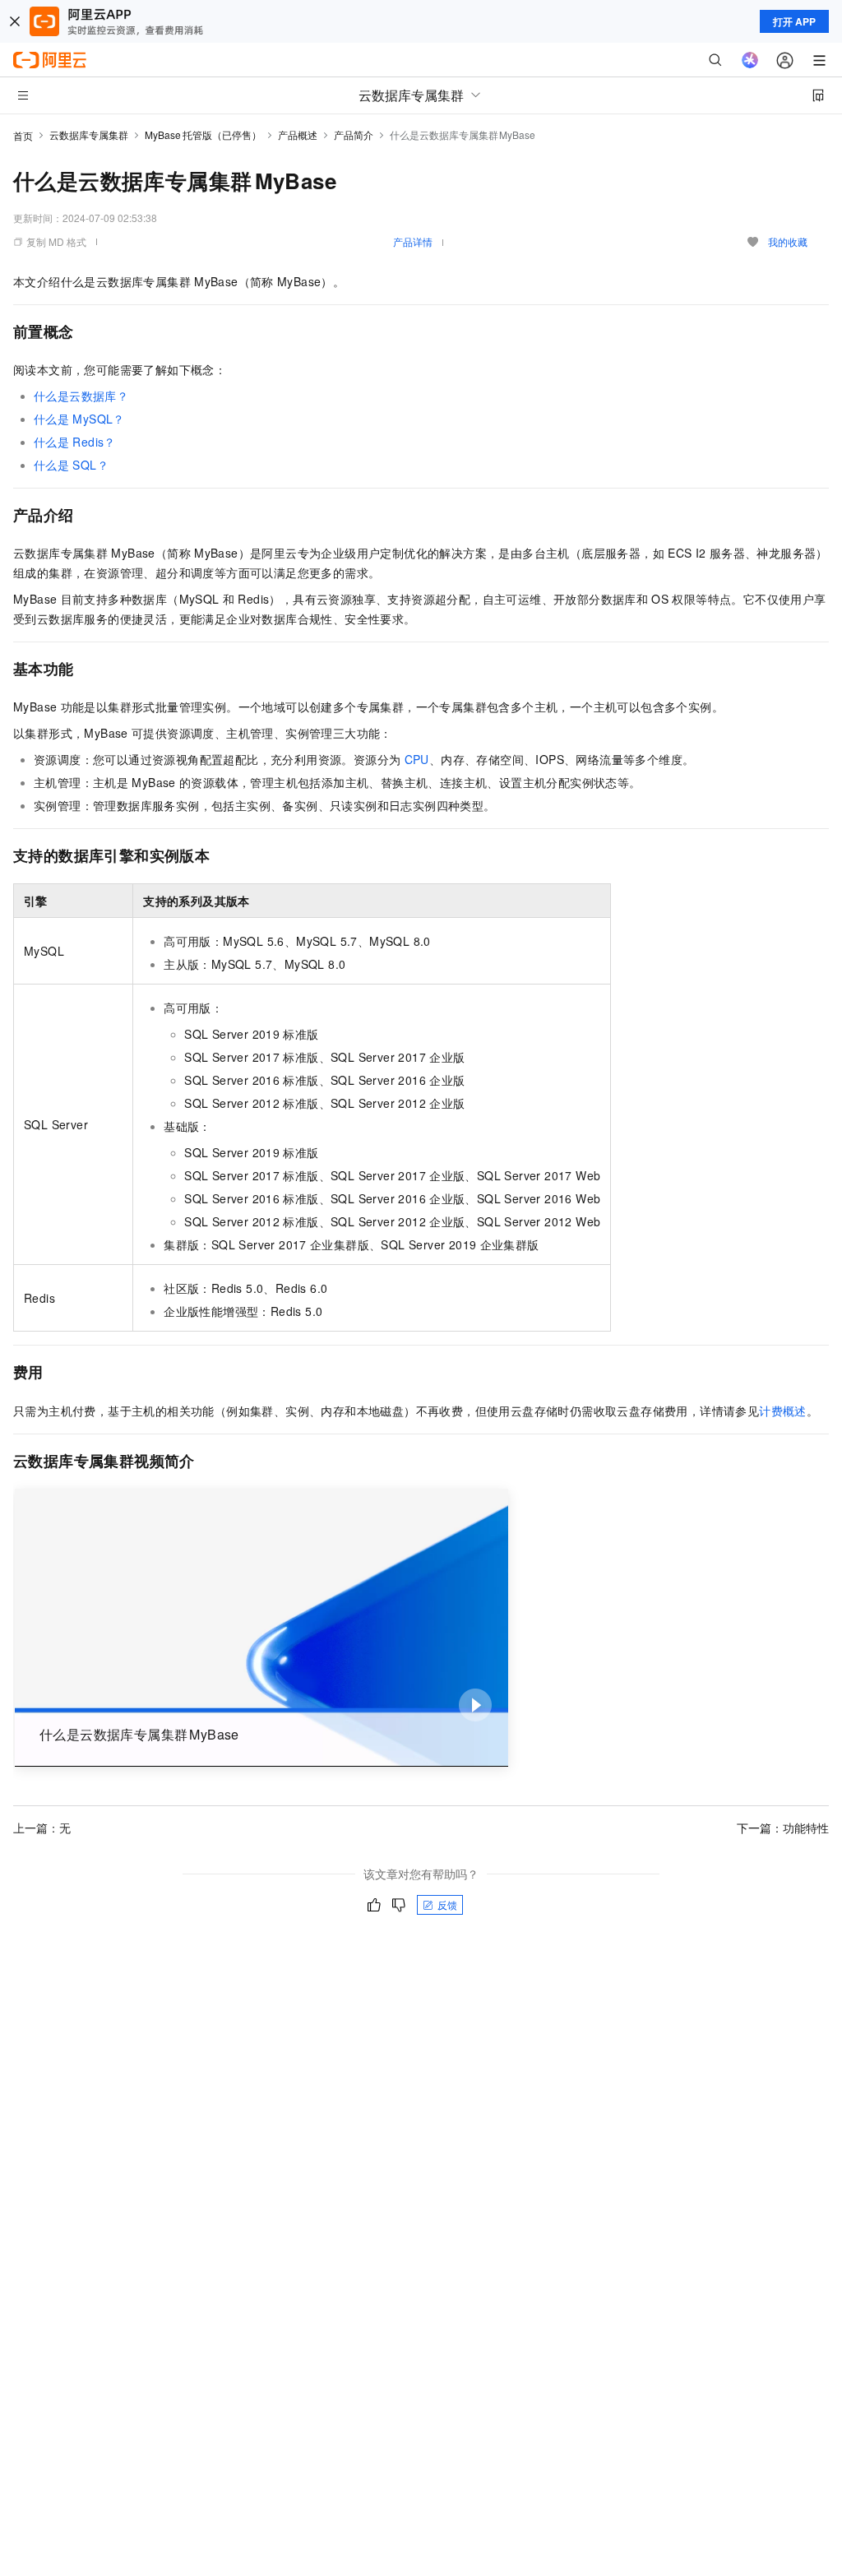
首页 (23, 135)
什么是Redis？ (75, 442)
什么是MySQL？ (79, 419)
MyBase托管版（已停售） (203, 134)
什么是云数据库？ (81, 396)
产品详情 (413, 241)
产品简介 (354, 134)
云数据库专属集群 (89, 134)
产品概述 (298, 134)
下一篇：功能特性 (783, 1828)
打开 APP (794, 21)
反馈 (447, 1904)
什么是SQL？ (71, 465)
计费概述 (783, 1411)
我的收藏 (788, 241)
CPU (417, 759)
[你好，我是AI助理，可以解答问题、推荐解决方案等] (750, 60)
